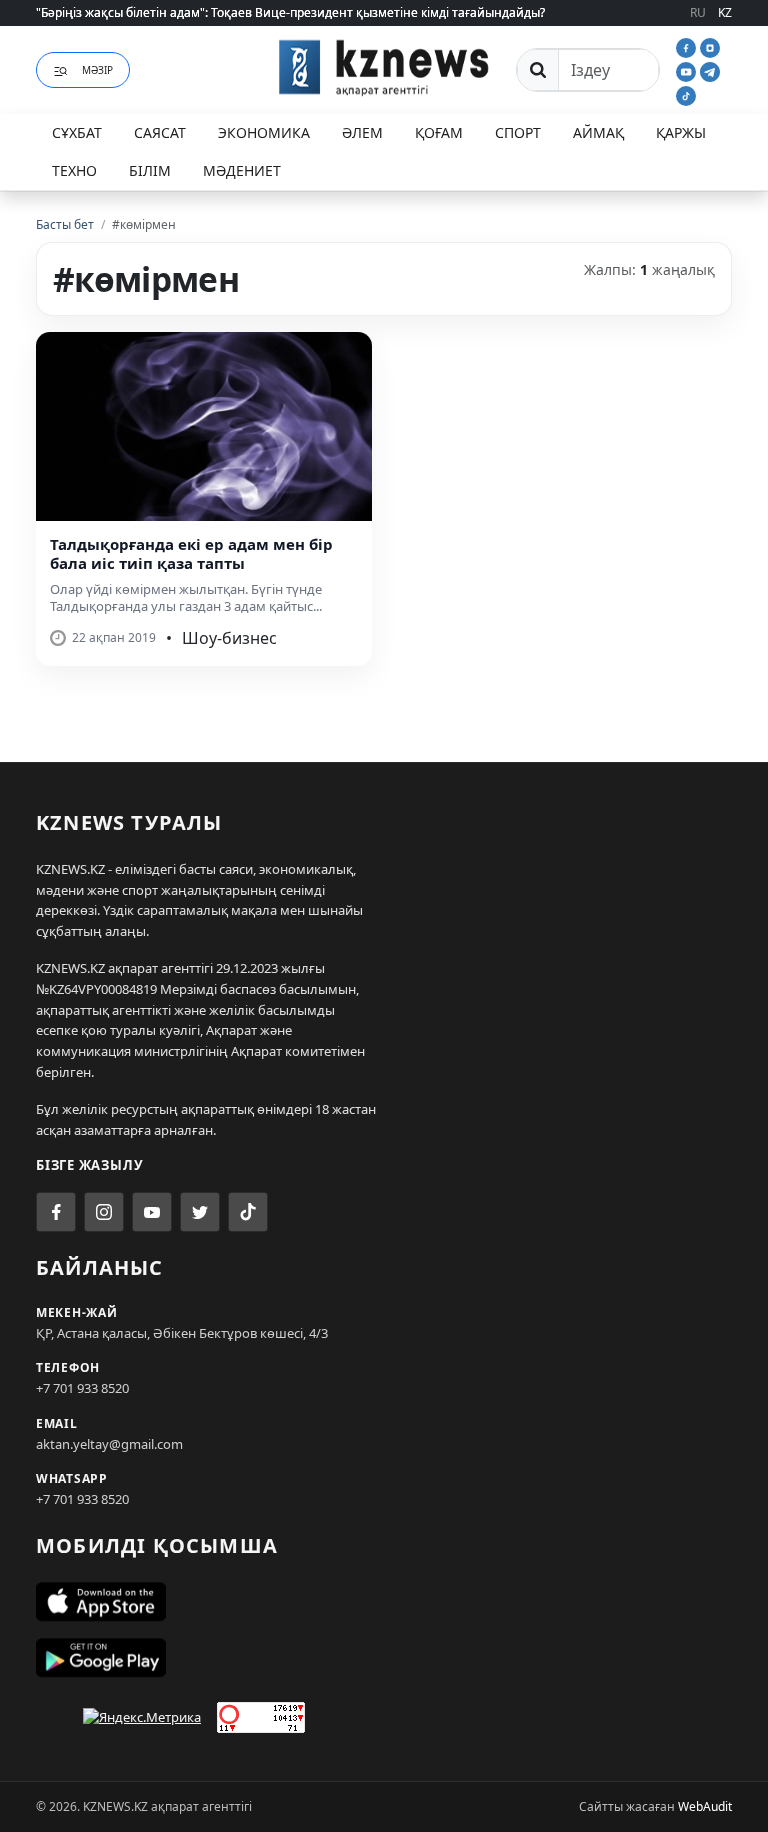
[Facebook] (688, 46)
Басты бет (65, 224)
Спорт (518, 132)
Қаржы (681, 132)
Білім (150, 170)
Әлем (362, 132)
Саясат (160, 132)
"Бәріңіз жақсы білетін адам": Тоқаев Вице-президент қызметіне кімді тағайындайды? (290, 12)
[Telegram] (710, 70)
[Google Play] (384, 1658)
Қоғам (439, 132)
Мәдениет (242, 170)
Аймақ (598, 132)
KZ (725, 12)
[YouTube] (688, 70)
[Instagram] (710, 46)
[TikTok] (686, 94)
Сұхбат (77, 132)
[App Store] (384, 1602)
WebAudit (705, 1806)
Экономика (264, 132)
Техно (74, 170)
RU (698, 12)
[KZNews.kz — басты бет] (384, 67)
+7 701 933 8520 (82, 1388)
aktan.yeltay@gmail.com (109, 1444)
